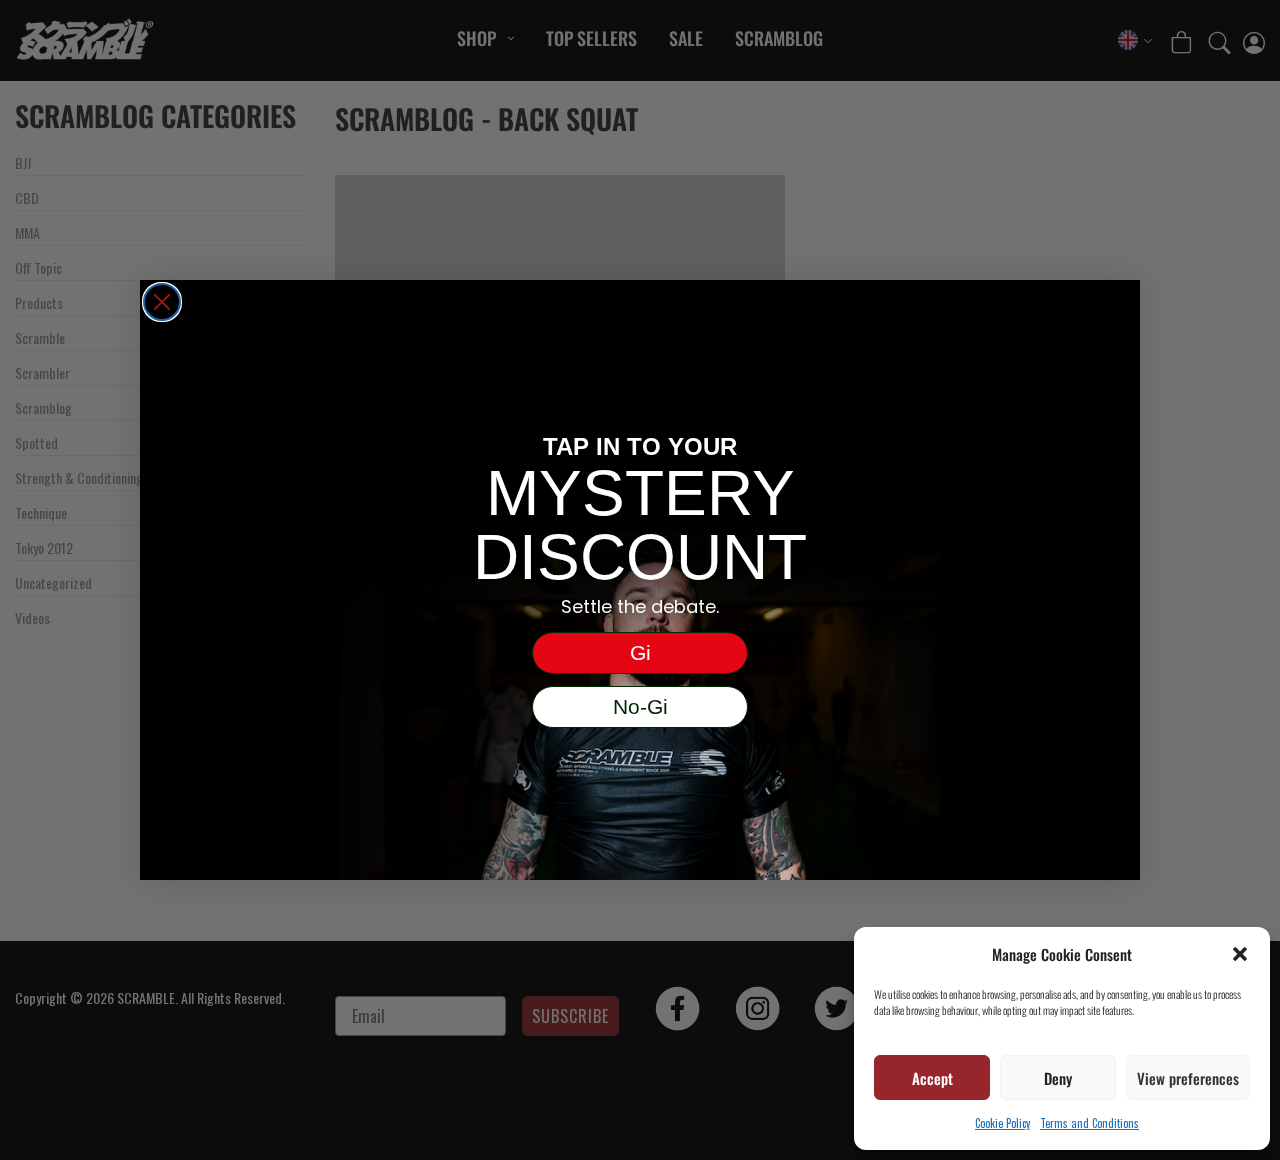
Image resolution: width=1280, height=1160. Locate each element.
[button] (1240, 954)
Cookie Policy (1002, 1123)
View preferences (1188, 1078)
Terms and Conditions (1089, 1123)
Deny (1058, 1078)
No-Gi (640, 706)
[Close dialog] (162, 302)
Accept (932, 1078)
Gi (640, 652)
